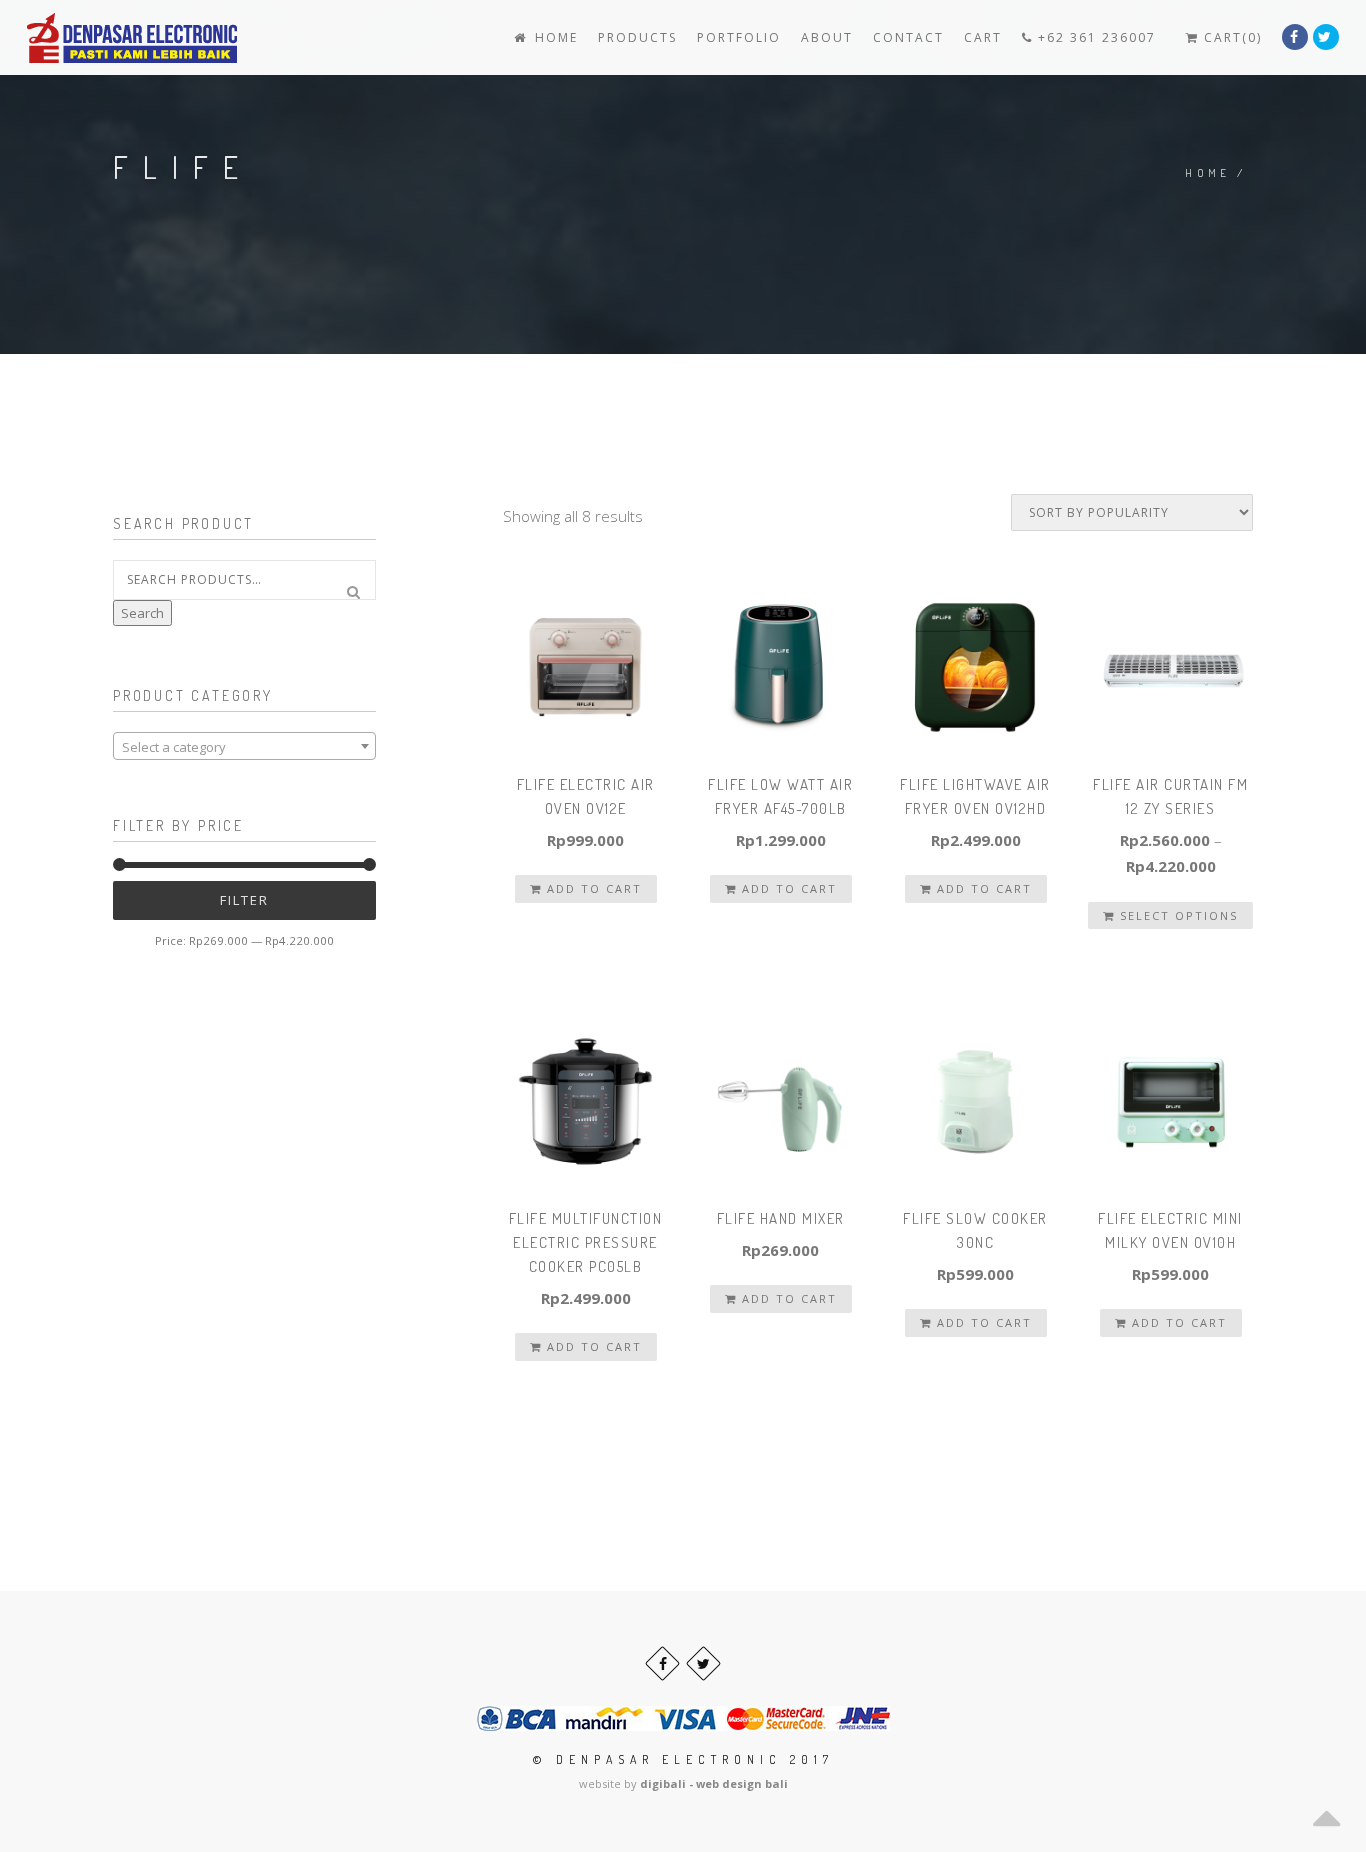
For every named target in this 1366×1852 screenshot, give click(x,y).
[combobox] (244, 746)
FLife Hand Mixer (781, 1218)
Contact (908, 37)
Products (637, 37)
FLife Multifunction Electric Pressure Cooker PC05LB (586, 1242)
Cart (983, 37)
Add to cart (592, 888)
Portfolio (739, 37)
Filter (244, 900)
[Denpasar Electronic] (87, 37)
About (827, 37)
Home (554, 37)
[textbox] (244, 747)
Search (142, 613)
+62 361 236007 (1094, 37)
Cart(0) (1230, 37)
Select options (1176, 915)
